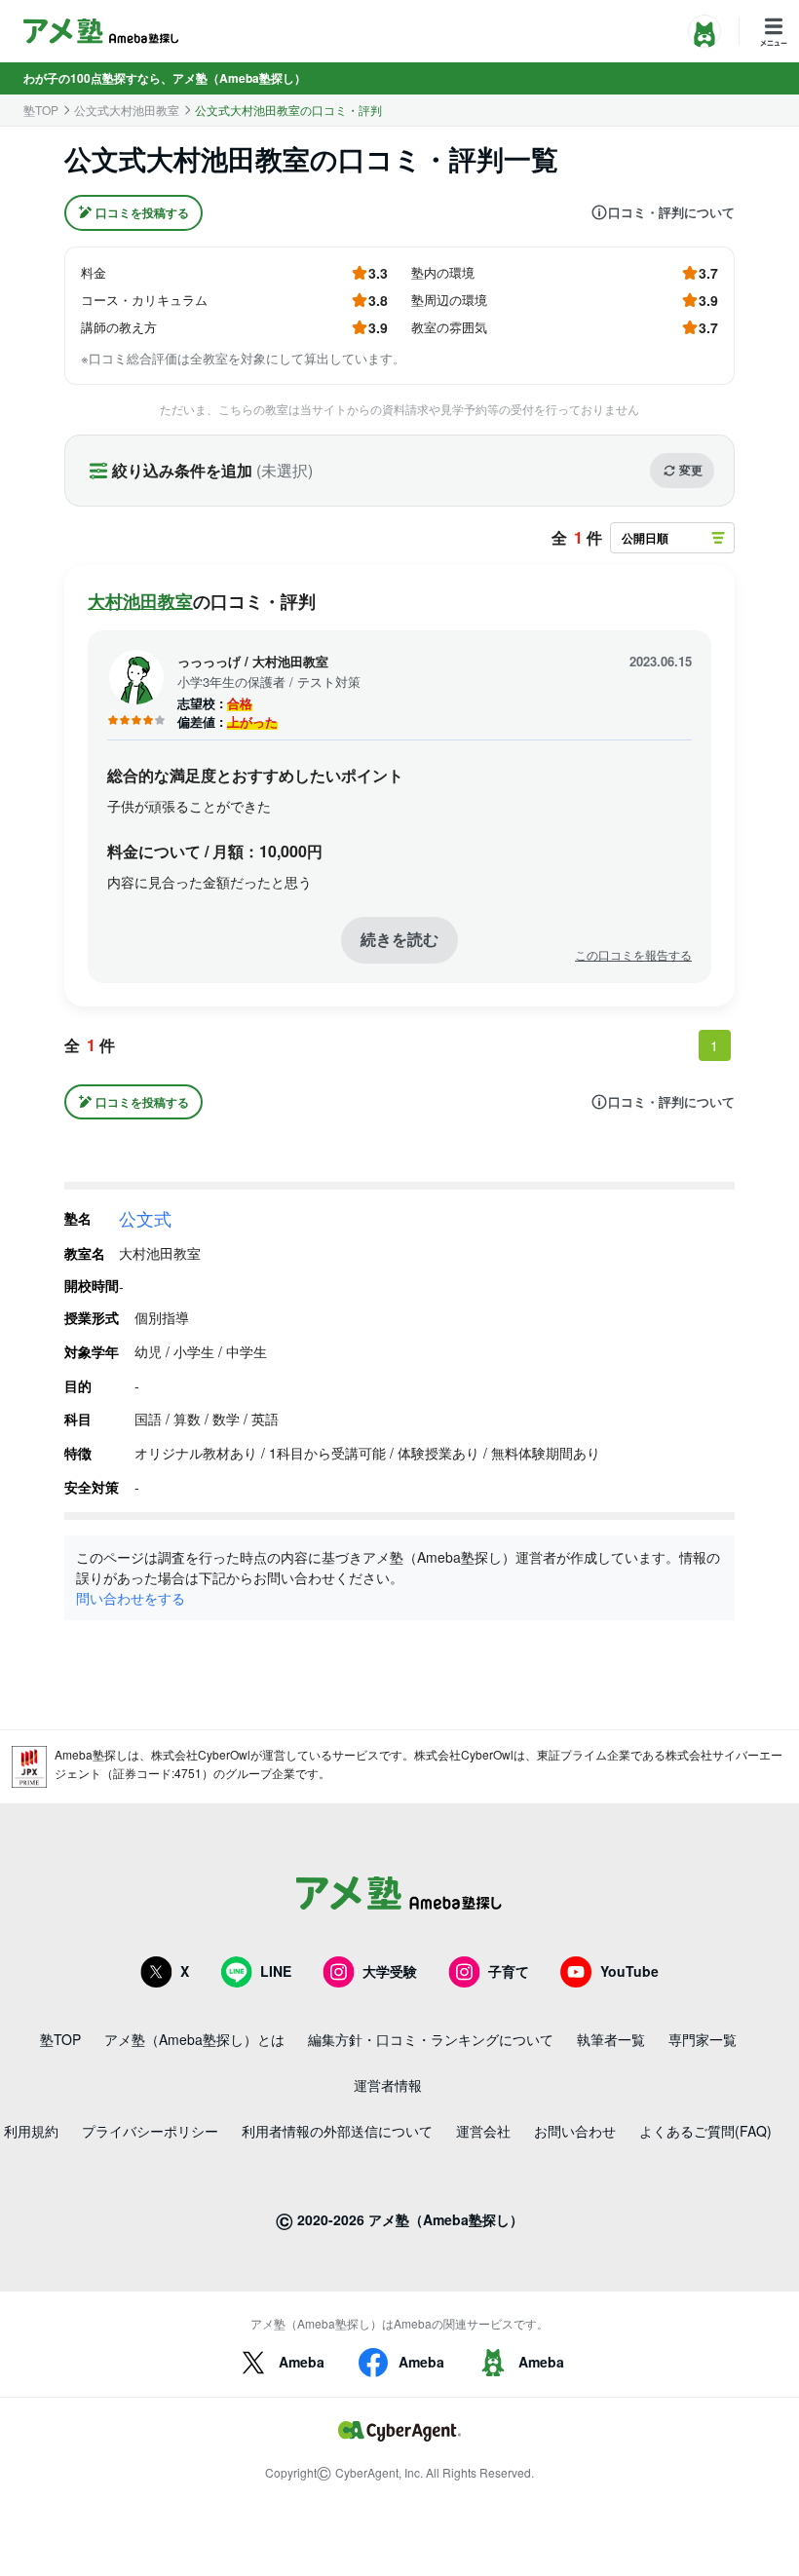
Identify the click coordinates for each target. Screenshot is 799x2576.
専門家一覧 (703, 2039)
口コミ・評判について (671, 212)
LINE (276, 1971)
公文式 (145, 1218)
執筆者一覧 (611, 2039)
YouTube (629, 1971)
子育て (509, 1971)
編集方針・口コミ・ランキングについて (431, 2039)
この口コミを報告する (633, 955)
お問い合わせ (575, 2131)
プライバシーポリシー (150, 2131)
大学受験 (390, 1971)
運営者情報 (388, 2085)
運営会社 (483, 2131)
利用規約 (31, 2131)
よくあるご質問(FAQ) (705, 2131)
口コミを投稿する (142, 212)
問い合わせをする (131, 1598)
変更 (691, 470)
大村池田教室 (140, 601)
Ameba (302, 2362)
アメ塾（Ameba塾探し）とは (194, 2039)
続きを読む (399, 939)
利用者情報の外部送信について (337, 2131)
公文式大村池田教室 (127, 110)
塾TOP (41, 110)
